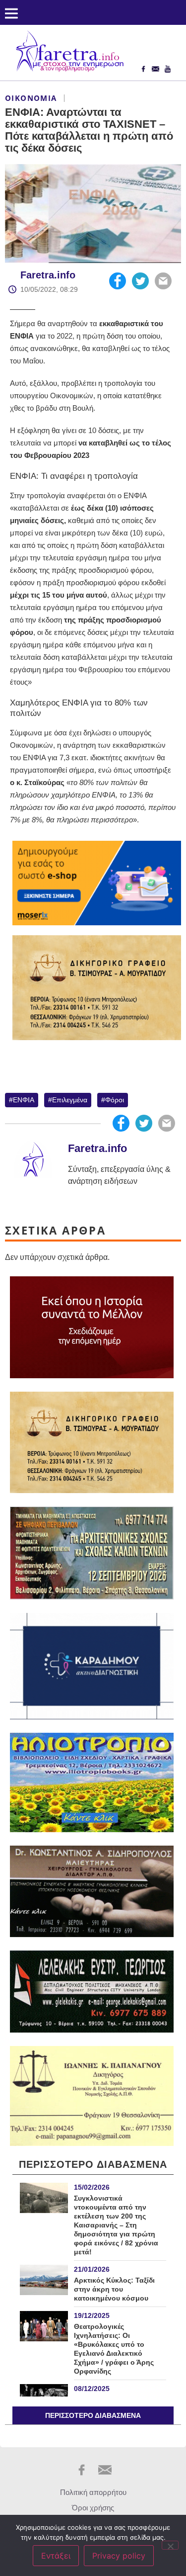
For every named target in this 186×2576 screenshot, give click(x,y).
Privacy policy (119, 2556)
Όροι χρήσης (93, 2508)
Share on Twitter (140, 281)
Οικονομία (31, 98)
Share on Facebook (118, 281)
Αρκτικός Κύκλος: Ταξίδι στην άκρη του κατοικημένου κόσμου (114, 2289)
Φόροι (115, 1100)
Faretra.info (48, 275)
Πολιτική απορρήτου (93, 2492)
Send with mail (163, 281)
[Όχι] (170, 2545)
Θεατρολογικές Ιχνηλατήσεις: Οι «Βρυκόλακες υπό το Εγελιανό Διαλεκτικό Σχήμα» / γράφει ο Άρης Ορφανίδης (114, 2349)
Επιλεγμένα (70, 1100)
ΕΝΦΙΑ (24, 1100)
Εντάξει (56, 2556)
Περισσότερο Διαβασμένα (93, 2415)
